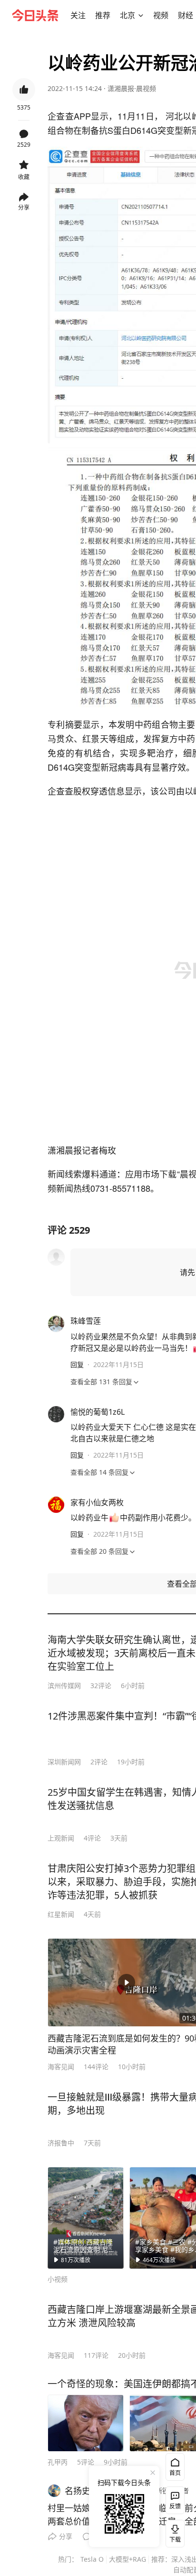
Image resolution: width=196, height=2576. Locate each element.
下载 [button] (173, 2532)
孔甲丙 (58, 2462)
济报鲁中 (61, 2143)
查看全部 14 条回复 (99, 1472)
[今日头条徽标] (35, 15)
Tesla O (92, 2559)
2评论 (99, 1762)
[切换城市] (141, 15)
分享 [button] (24, 207)
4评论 (92, 1838)
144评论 (96, 2067)
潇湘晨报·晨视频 (132, 88)
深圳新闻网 (64, 1762)
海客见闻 (61, 2067)
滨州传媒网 (64, 1685)
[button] (78, 15)
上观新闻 (61, 1838)
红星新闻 (61, 1914)
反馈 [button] (175, 2506)
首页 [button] (175, 2473)
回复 (77, 1364)
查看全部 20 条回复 (99, 1551)
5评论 (86, 2462)
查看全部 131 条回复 (101, 1382)
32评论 (101, 1685)
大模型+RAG (127, 2559)
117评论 (96, 2355)
